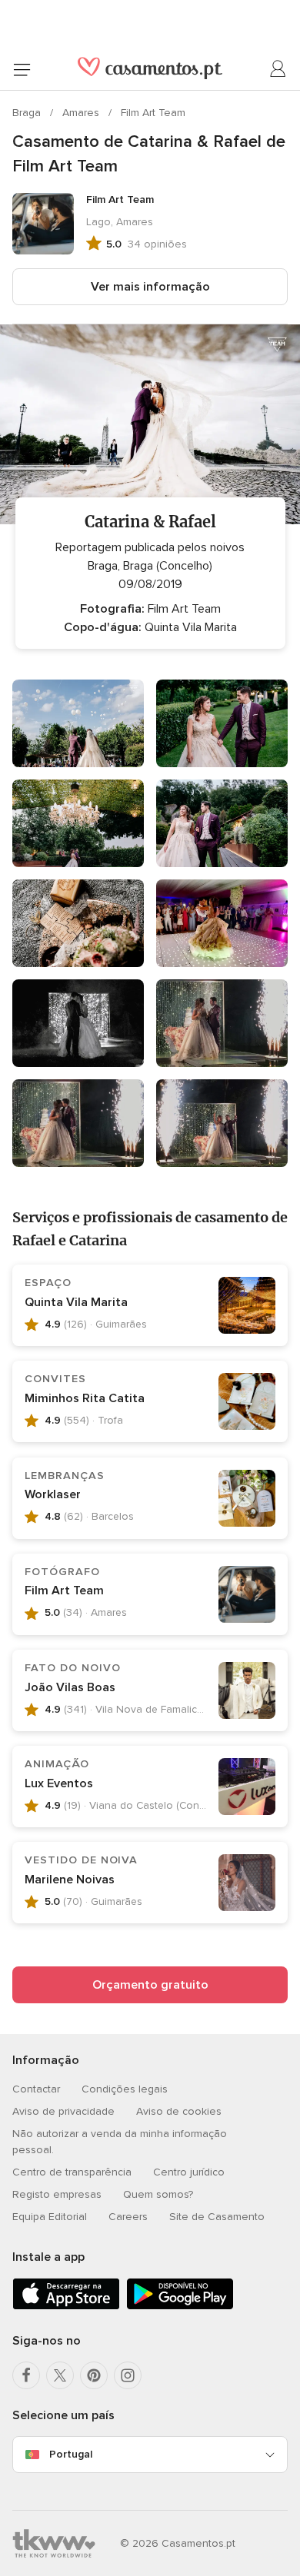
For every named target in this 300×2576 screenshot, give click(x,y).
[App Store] (66, 2307)
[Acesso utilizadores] (278, 69)
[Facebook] (26, 2375)
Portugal (71, 2454)
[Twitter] (60, 2375)
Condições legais (125, 2089)
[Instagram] (128, 2375)
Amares (82, 113)
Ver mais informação (150, 287)
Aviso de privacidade (63, 2111)
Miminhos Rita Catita (85, 1398)
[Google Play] (180, 2307)
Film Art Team (153, 113)
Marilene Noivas (70, 1880)
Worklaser (53, 1494)
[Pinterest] (94, 2375)
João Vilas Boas (70, 1687)
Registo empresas (57, 2194)
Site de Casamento (217, 2217)
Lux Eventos (59, 1783)
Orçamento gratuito (150, 1985)
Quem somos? (158, 2194)
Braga (28, 113)
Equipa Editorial (50, 2217)
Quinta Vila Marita (76, 1302)
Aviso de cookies (179, 2111)
